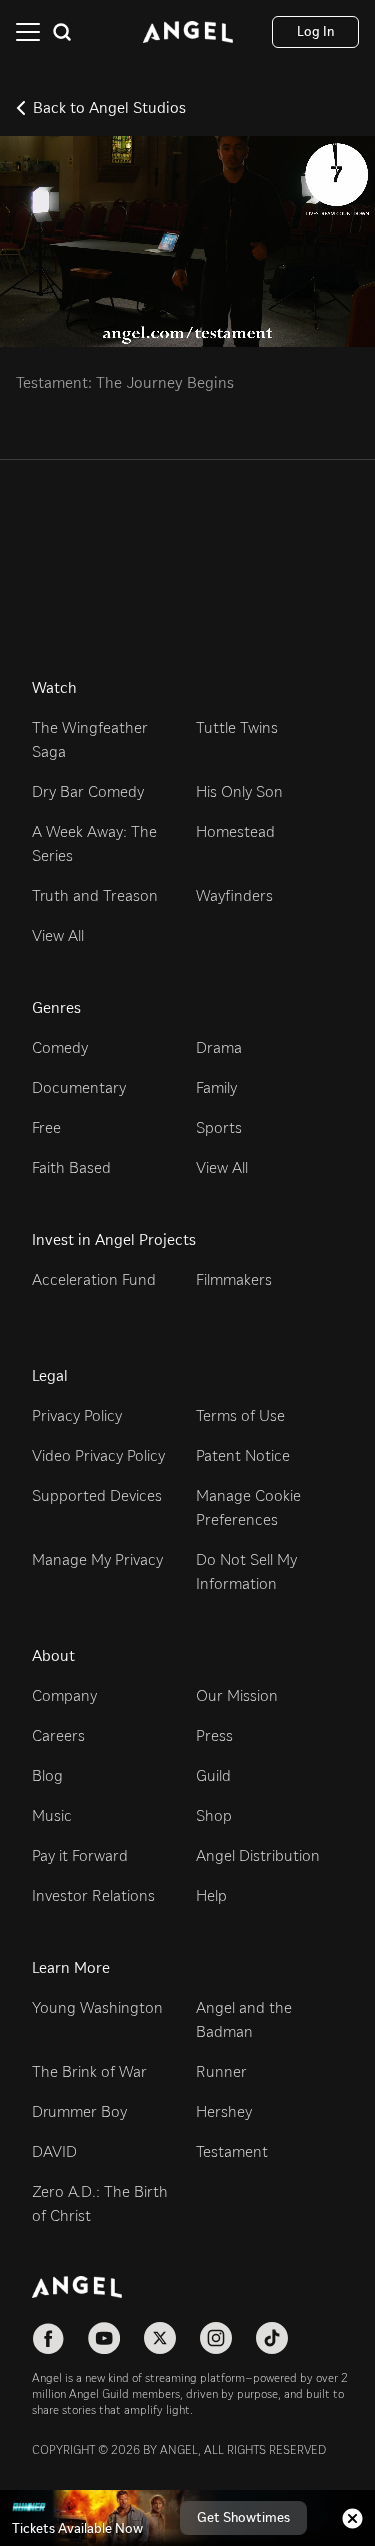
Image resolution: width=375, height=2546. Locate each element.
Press (214, 1735)
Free (46, 1127)
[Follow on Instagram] (216, 2338)
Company (64, 1695)
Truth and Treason (95, 895)
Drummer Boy (79, 2111)
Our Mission (237, 1695)
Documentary (79, 1087)
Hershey (224, 2111)
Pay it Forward (80, 1855)
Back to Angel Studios (109, 107)
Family (216, 1087)
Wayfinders (234, 895)
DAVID (54, 2151)
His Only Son (239, 791)
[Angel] (188, 32)
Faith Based (71, 1167)
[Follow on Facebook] (48, 2338)
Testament (232, 2151)
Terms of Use (240, 1415)
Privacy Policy (77, 1415)
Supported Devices (97, 1495)
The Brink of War (89, 2071)
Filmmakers (234, 1279)
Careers (58, 1735)
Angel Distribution (258, 1855)
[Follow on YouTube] (104, 2338)
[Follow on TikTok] (272, 2338)
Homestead (235, 831)
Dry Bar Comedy (88, 791)
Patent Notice (243, 1455)
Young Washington (97, 2007)
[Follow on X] (160, 2338)
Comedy (60, 1047)
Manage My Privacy (97, 1559)
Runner (221, 2071)
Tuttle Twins (237, 727)
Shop (214, 1815)
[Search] (62, 32)
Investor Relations (93, 1895)
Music (52, 1815)
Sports (219, 1127)
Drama (219, 1047)
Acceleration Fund (94, 1279)
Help (211, 1895)
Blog (47, 1775)
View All (58, 935)
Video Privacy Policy (98, 1455)
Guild (213, 1775)
